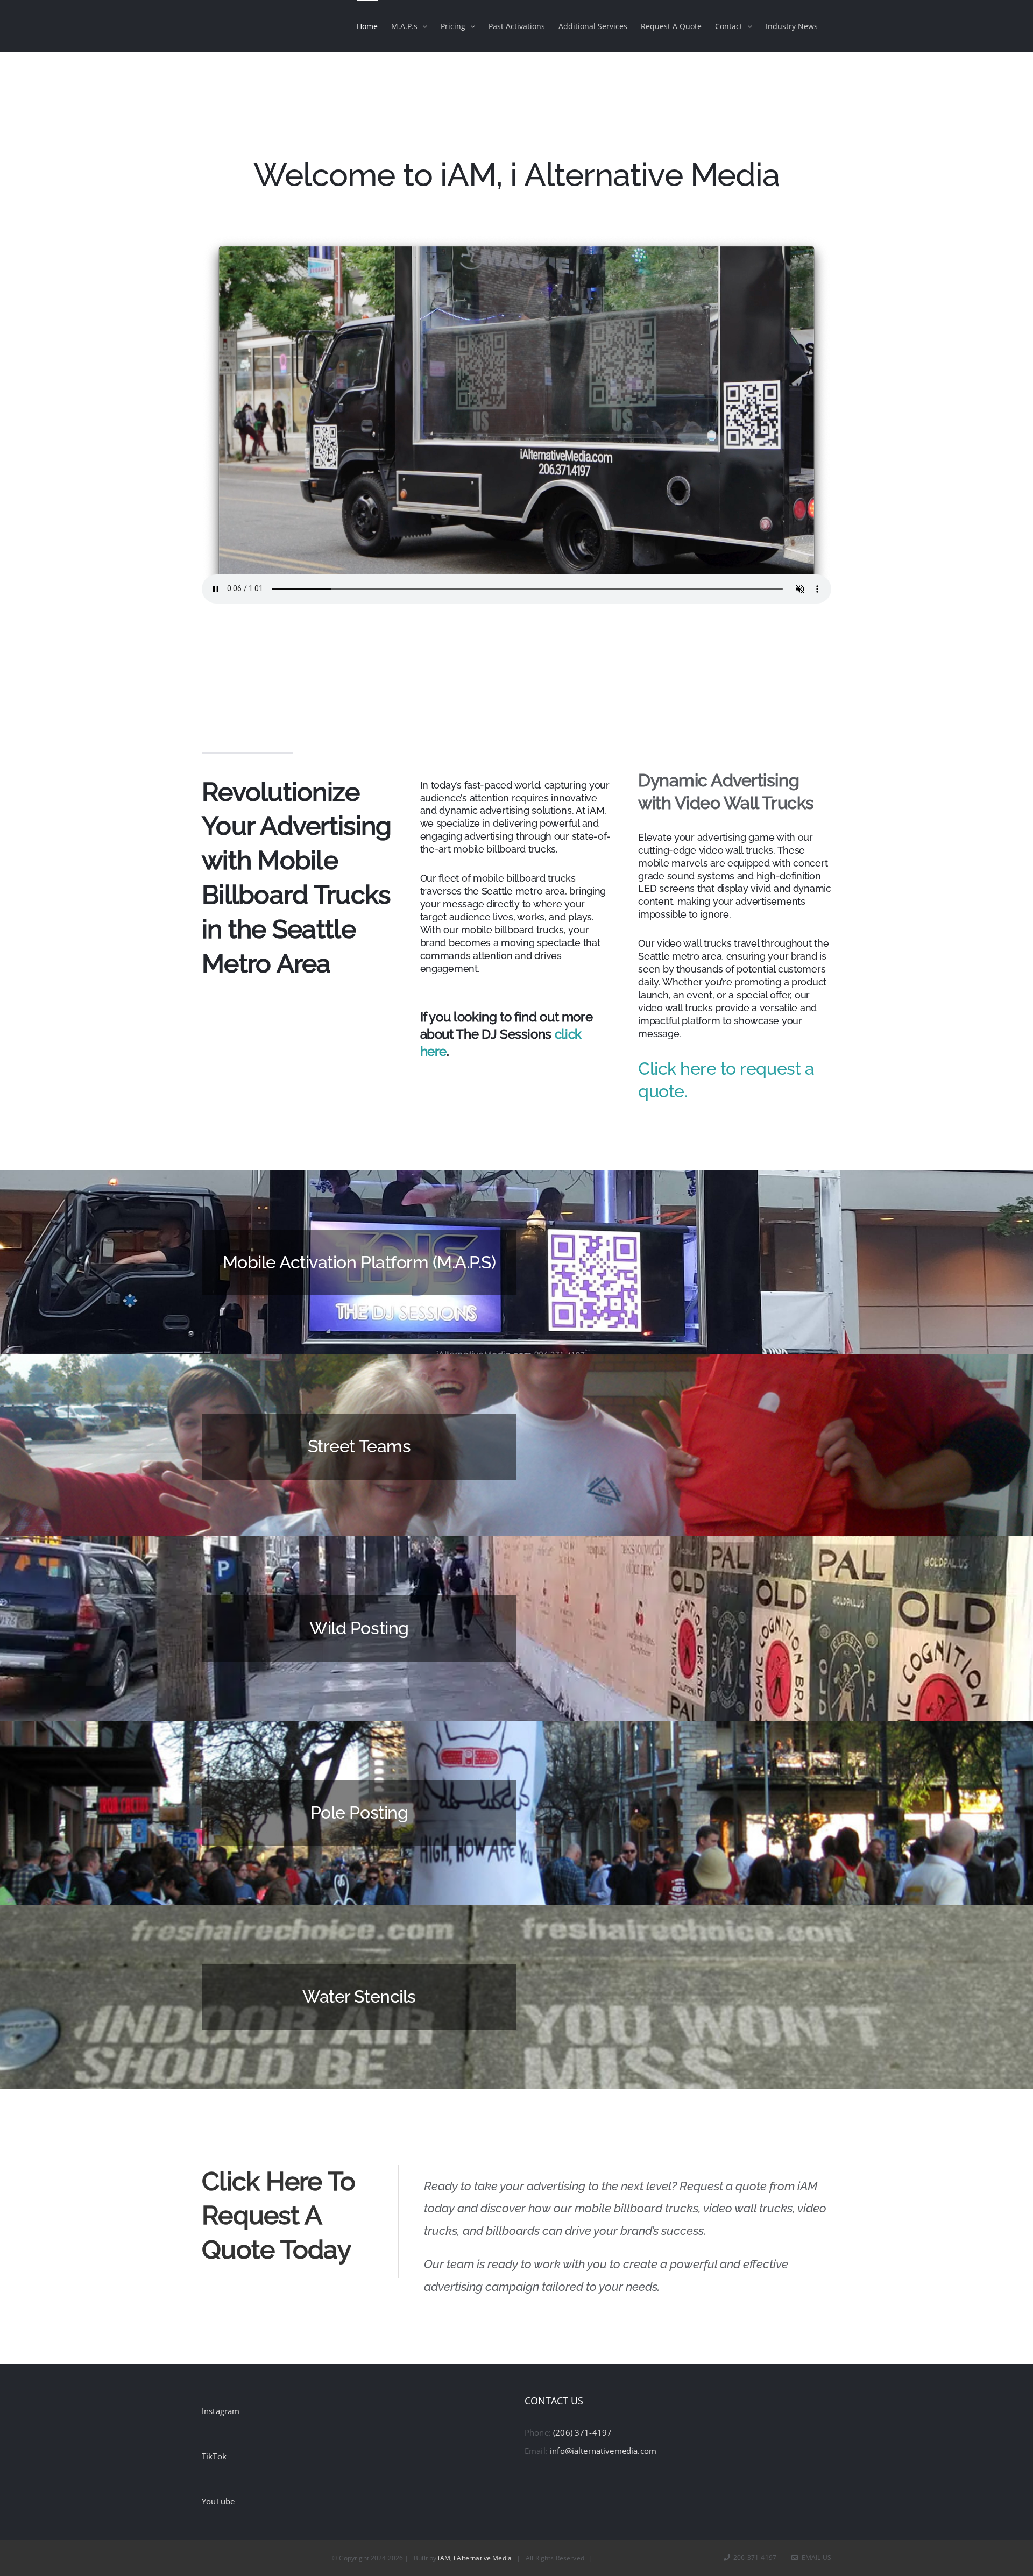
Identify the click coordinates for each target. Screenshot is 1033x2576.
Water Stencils (359, 1996)
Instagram (221, 2411)
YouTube (218, 2501)
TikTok (214, 2456)
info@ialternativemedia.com (603, 2451)
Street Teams (359, 1446)
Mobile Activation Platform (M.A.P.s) (359, 1262)
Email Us (815, 2557)
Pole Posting (359, 1812)
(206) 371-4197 (582, 2432)
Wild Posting (359, 1628)
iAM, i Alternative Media (475, 2558)
